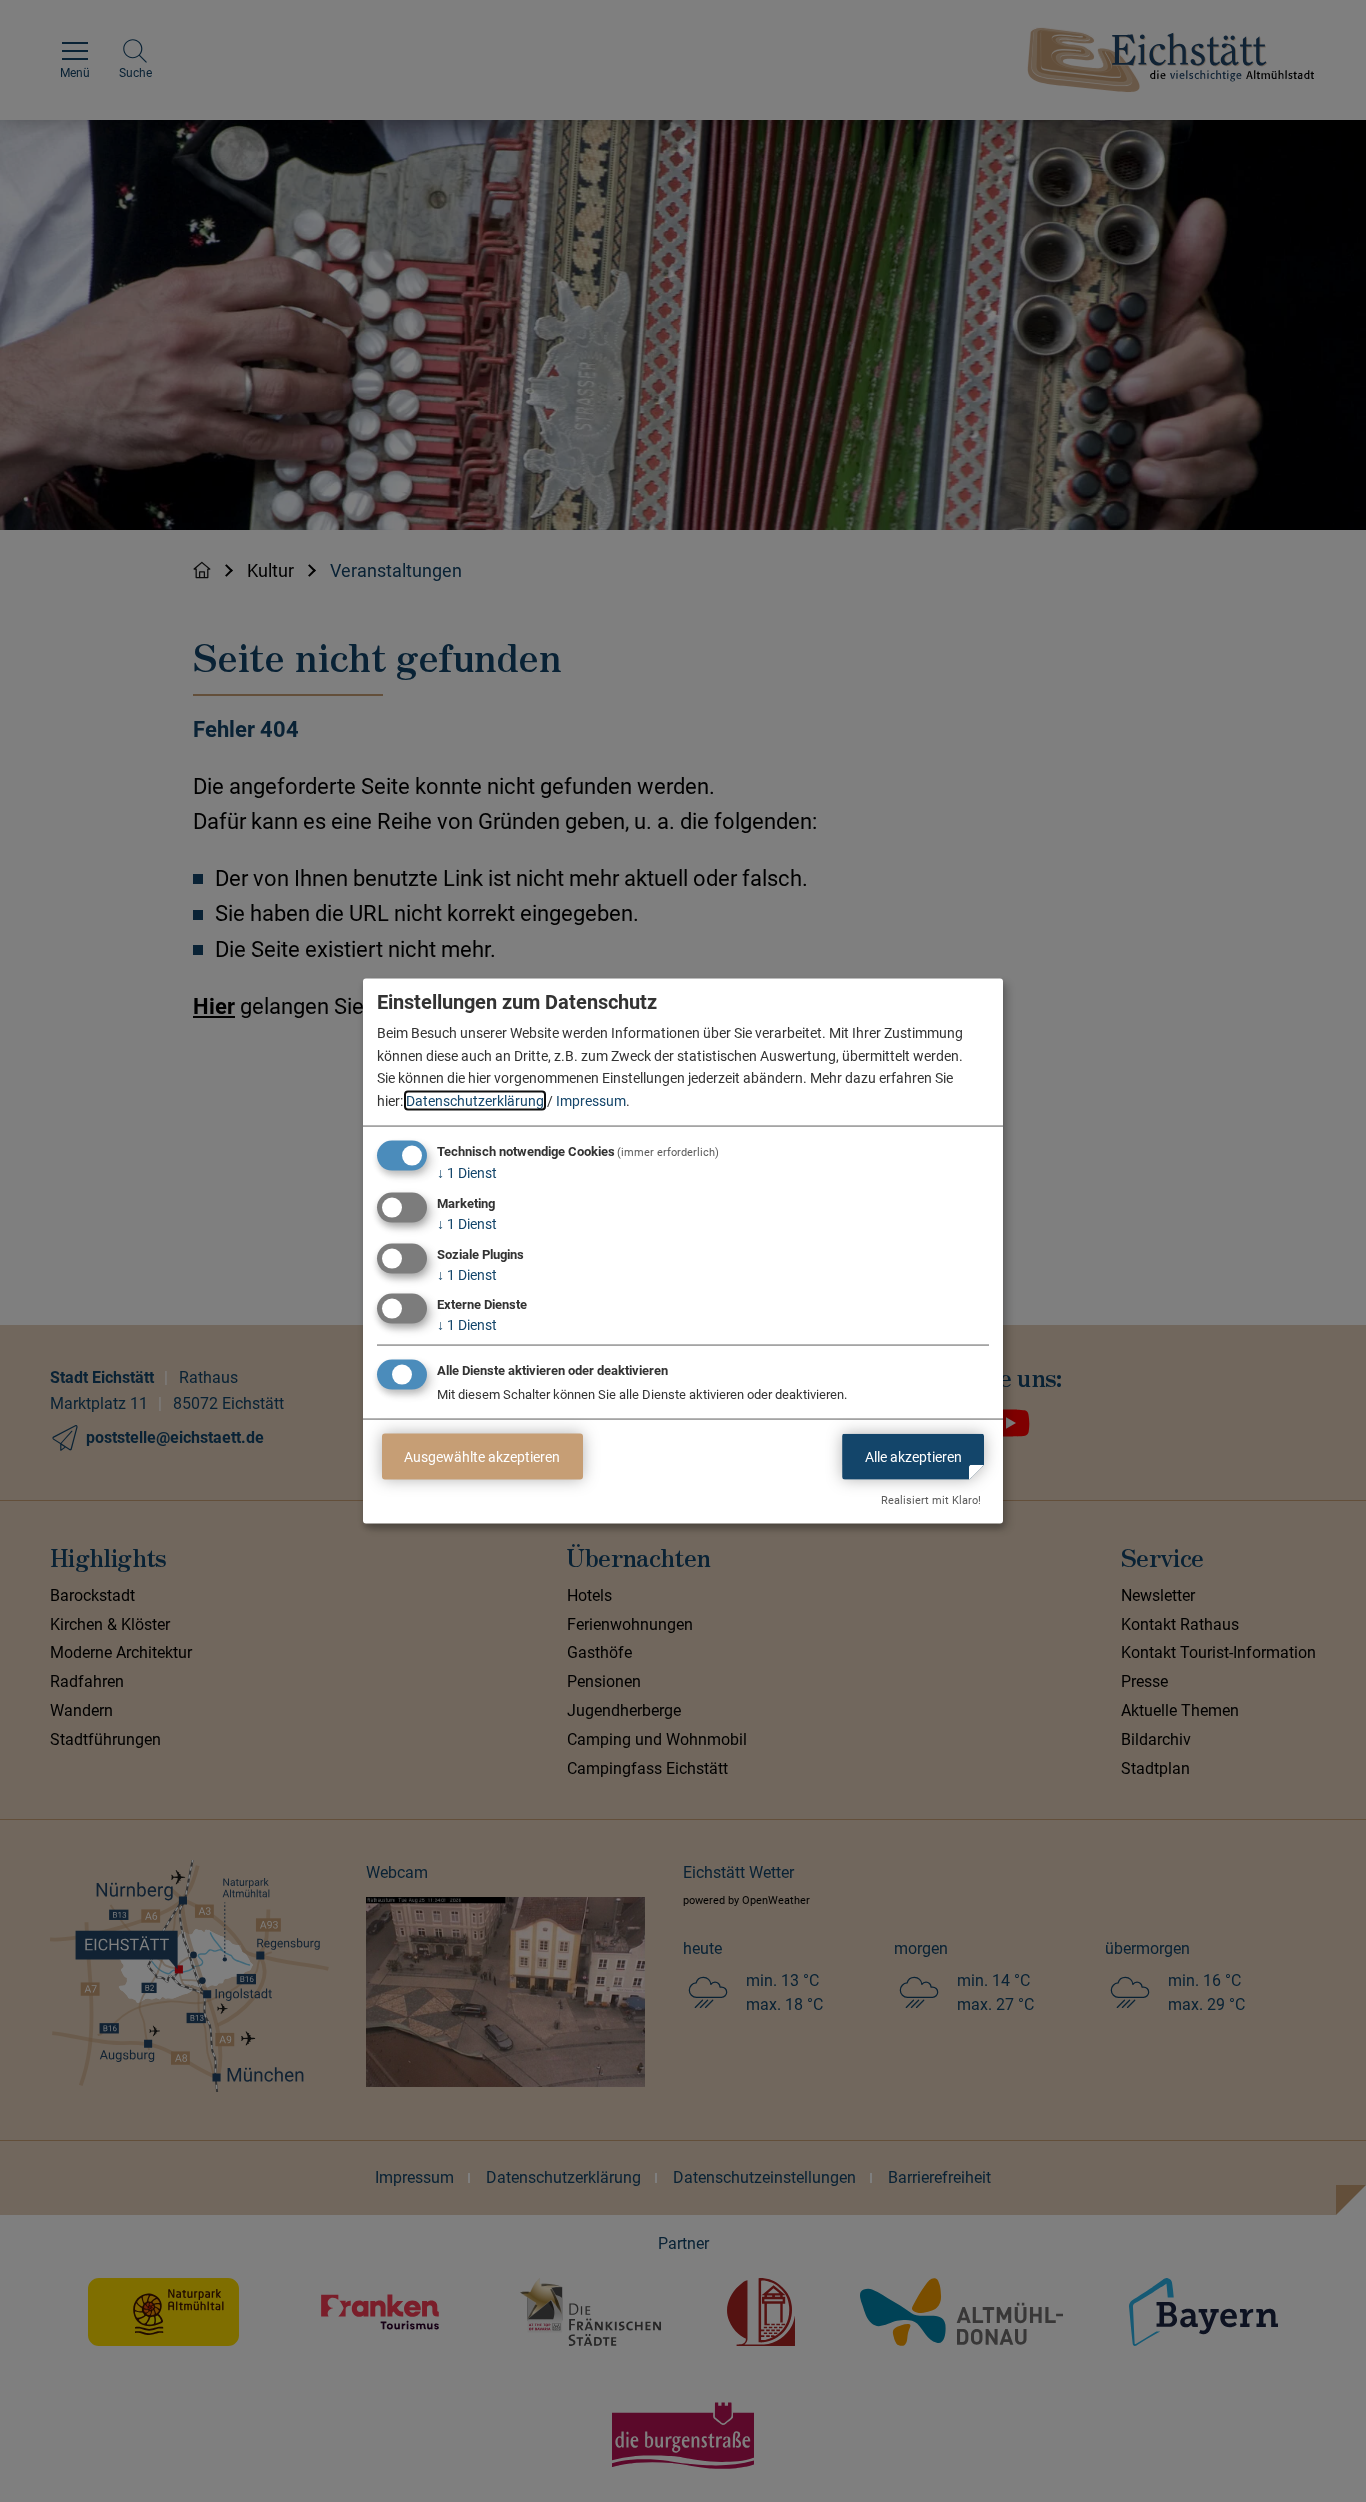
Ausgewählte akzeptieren (482, 1456)
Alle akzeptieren (913, 1456)
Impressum (591, 1100)
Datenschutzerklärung (475, 1100)
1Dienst (467, 1173)
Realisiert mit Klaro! (931, 1500)
